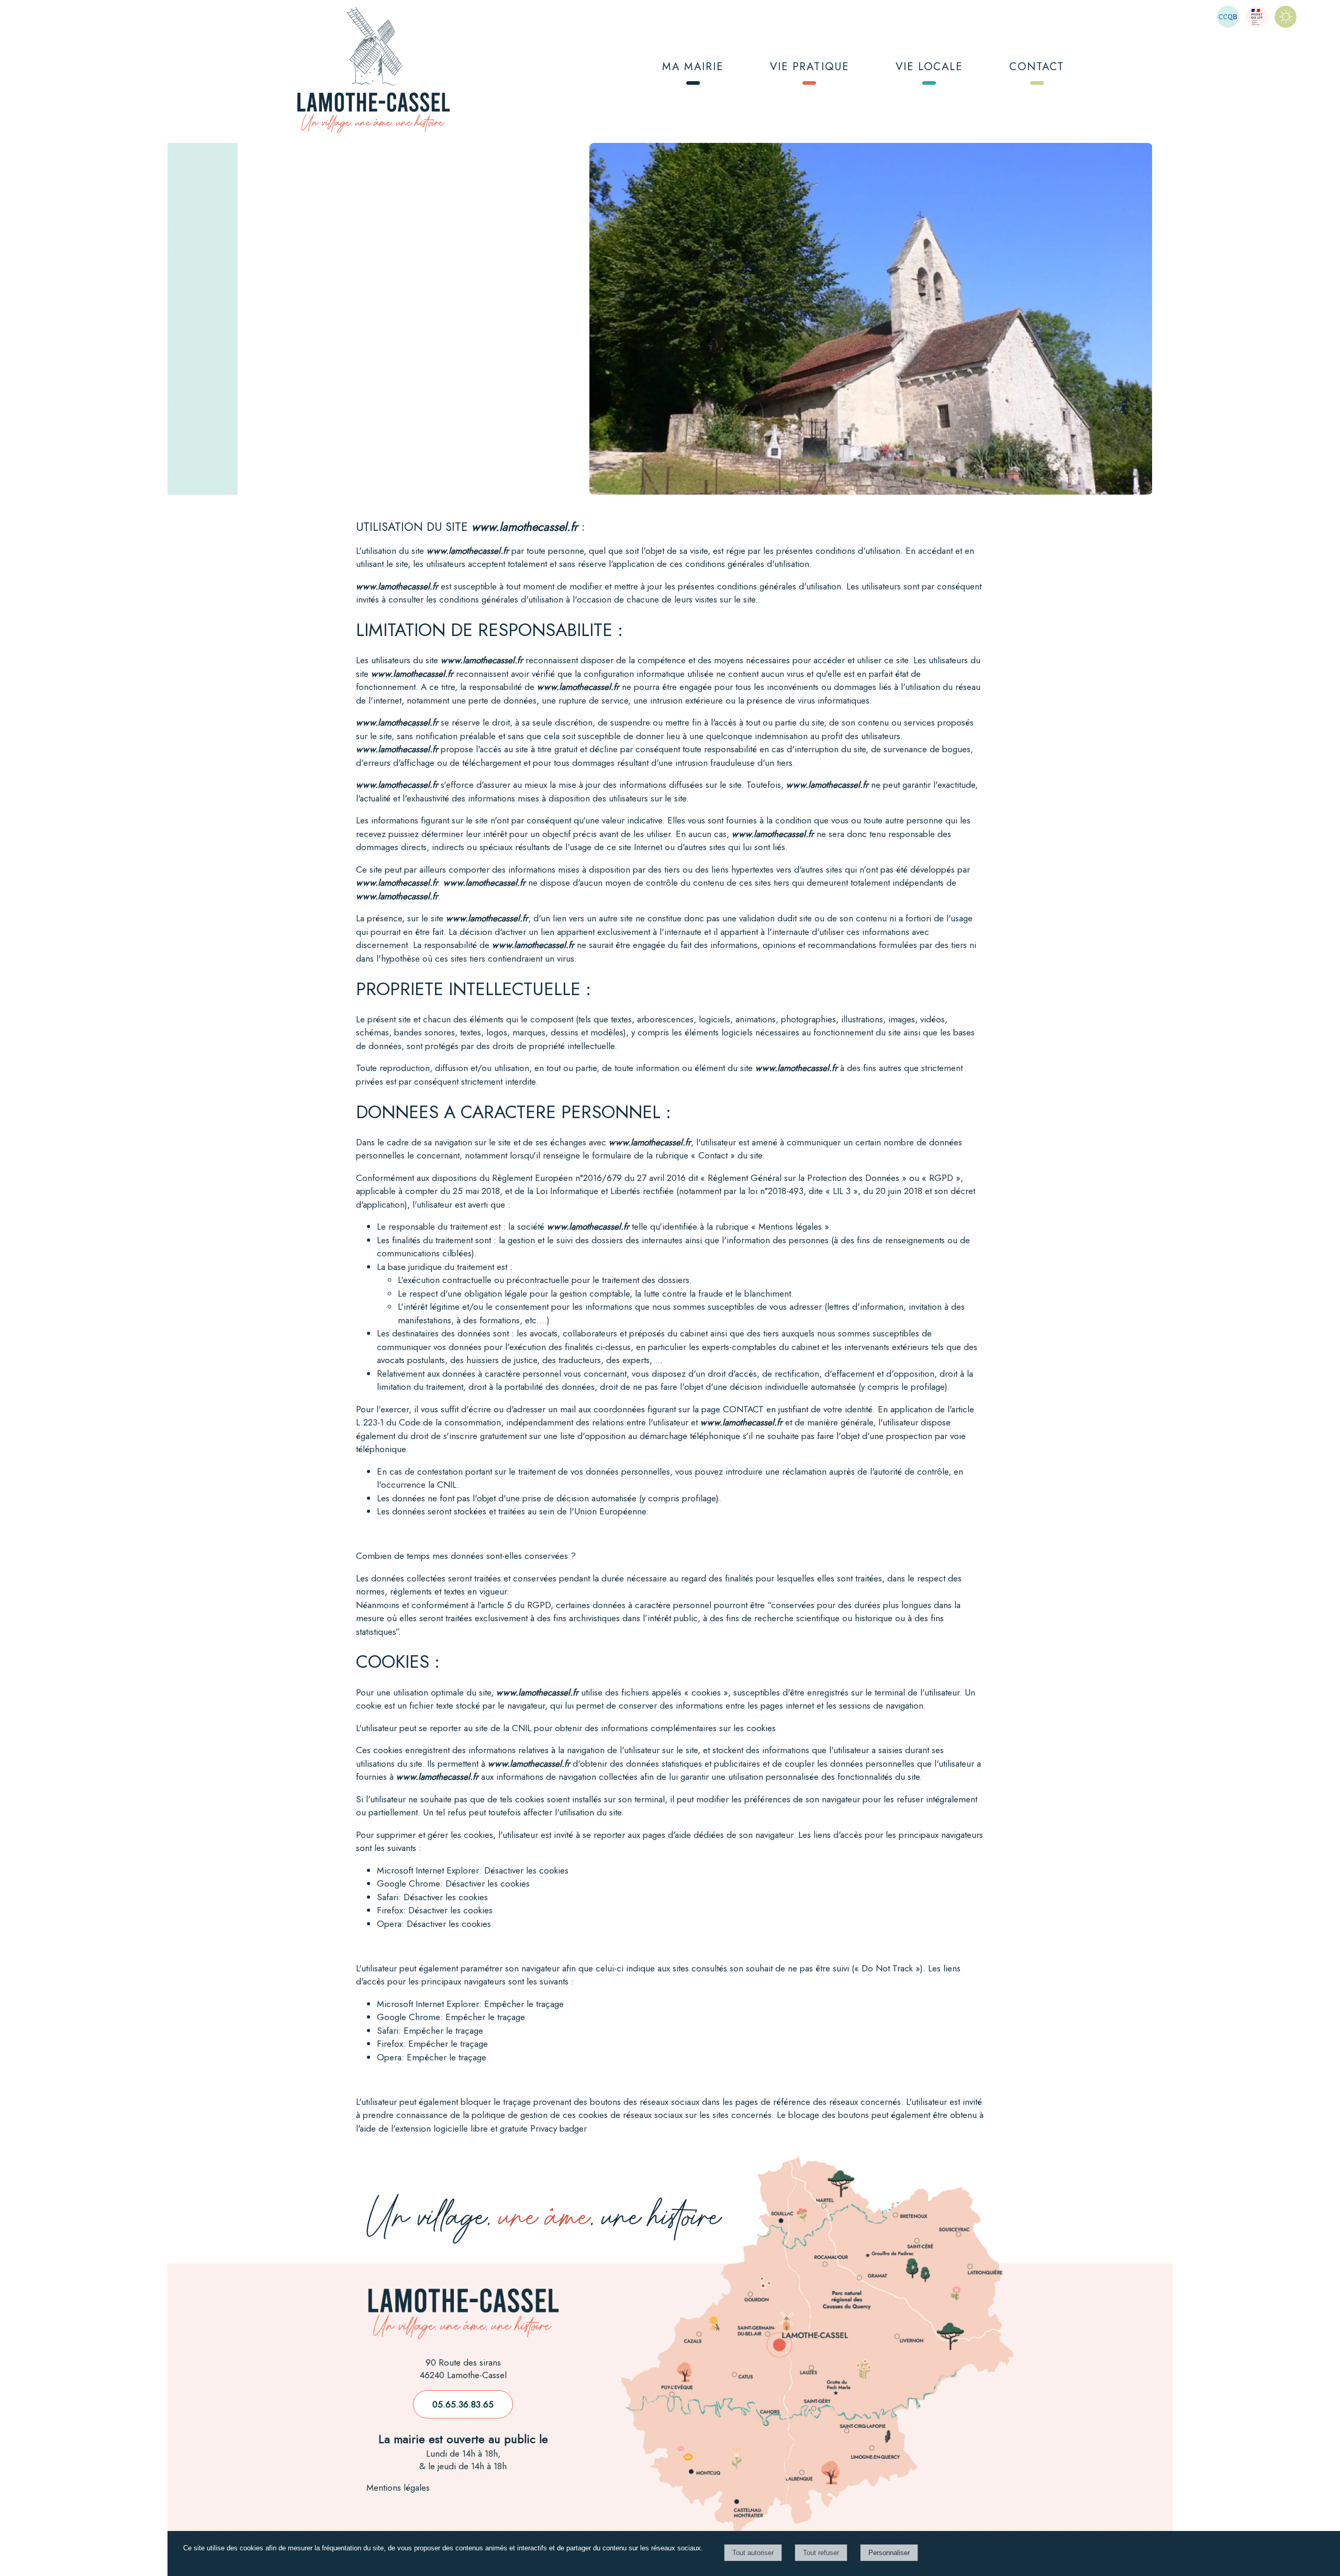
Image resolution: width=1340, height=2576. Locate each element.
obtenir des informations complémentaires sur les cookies (665, 1728)
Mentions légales (398, 2488)
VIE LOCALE (929, 66)
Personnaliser (889, 2553)
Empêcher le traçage (524, 2004)
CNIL (447, 1485)
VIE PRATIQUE (809, 66)
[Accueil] (373, 71)
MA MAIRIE (693, 66)
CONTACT (1037, 66)
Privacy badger (559, 2128)
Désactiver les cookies (526, 1870)
